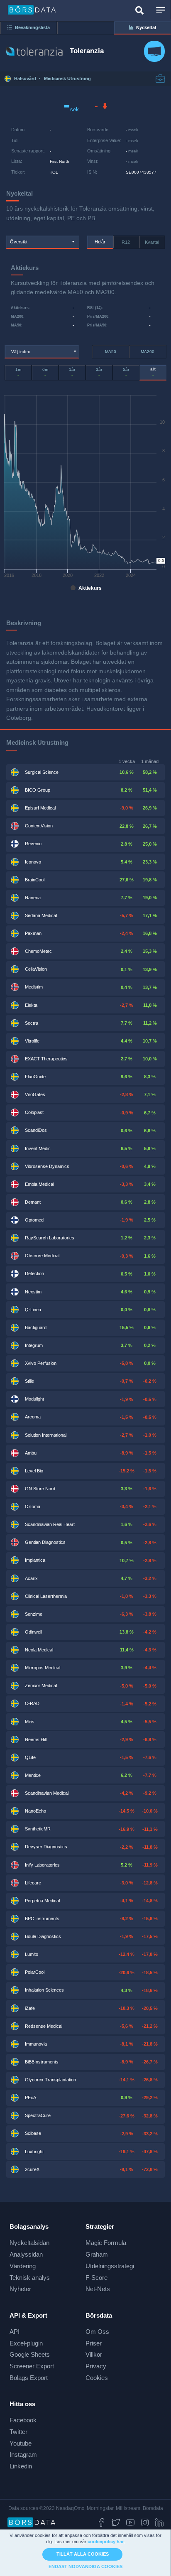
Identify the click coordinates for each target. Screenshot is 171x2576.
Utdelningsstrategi (110, 2266)
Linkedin (21, 2466)
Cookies (97, 2378)
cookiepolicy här (106, 2542)
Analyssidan (26, 2254)
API (15, 2332)
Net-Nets (98, 2289)
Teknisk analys (30, 2278)
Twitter (18, 2432)
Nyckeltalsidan (29, 2243)
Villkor (94, 2354)
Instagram (23, 2455)
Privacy (96, 2366)
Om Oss (97, 2332)
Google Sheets (30, 2354)
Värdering (23, 2266)
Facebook (23, 2420)
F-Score (96, 2278)
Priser (94, 2343)
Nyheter (20, 2289)
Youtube (21, 2443)
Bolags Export (29, 2378)
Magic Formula (106, 2243)
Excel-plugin (26, 2343)
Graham (97, 2254)
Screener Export (32, 2366)
